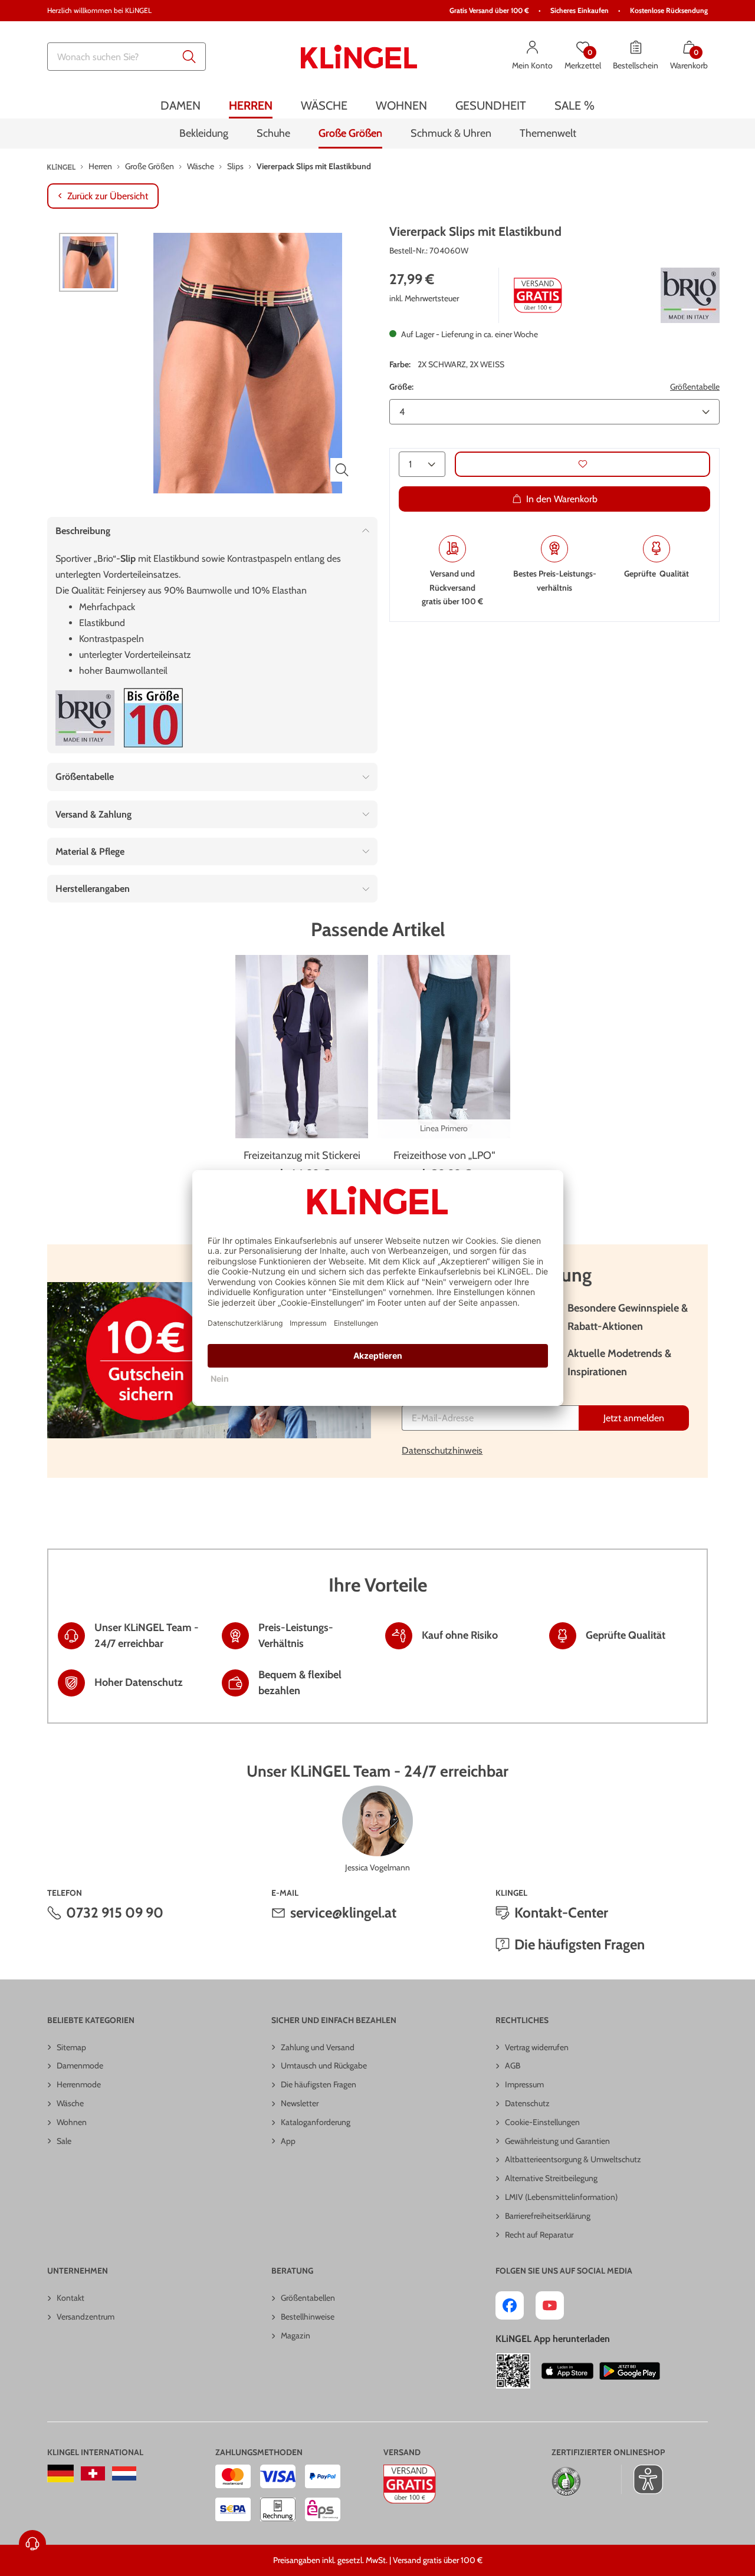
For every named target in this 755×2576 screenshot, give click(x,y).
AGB (513, 2066)
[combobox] (127, 57)
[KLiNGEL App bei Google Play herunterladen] (630, 2371)
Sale (64, 2141)
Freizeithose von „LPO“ (444, 1155)
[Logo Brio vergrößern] (690, 295)
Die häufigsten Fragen (580, 1944)
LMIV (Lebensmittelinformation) (561, 2197)
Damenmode (80, 2066)
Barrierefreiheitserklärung (548, 2216)
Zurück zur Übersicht (108, 196)
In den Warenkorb (562, 498)
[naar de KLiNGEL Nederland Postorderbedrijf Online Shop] (124, 2473)
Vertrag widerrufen (537, 2047)
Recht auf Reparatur (539, 2235)
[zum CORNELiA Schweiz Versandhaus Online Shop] (93, 2473)
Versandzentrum (86, 2317)
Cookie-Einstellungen (542, 2122)
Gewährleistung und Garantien (557, 2141)
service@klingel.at (343, 1913)
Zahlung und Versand (318, 2047)
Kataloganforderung (316, 2122)
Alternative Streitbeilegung (551, 2178)
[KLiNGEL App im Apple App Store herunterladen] (567, 2371)
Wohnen (72, 2122)
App (288, 2141)
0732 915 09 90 (115, 1913)
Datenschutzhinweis (442, 1450)
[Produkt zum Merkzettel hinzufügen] (582, 464)
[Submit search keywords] (189, 57)
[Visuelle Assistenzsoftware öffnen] (642, 2479)
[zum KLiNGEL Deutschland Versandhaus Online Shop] (60, 2473)
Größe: (401, 387)
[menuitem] (180, 105)
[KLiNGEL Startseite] (359, 57)
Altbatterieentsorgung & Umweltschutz (573, 2159)
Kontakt (70, 2298)
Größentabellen (308, 2298)
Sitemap (71, 2047)
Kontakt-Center (561, 1913)
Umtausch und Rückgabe (324, 2066)
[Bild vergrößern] (342, 470)
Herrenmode (79, 2084)
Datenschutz (527, 2103)
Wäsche (70, 2103)
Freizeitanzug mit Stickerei (302, 1155)
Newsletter (300, 2103)
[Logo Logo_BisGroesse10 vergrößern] (153, 718)
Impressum (524, 2084)
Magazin (296, 2335)
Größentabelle (695, 387)
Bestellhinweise (308, 2317)
